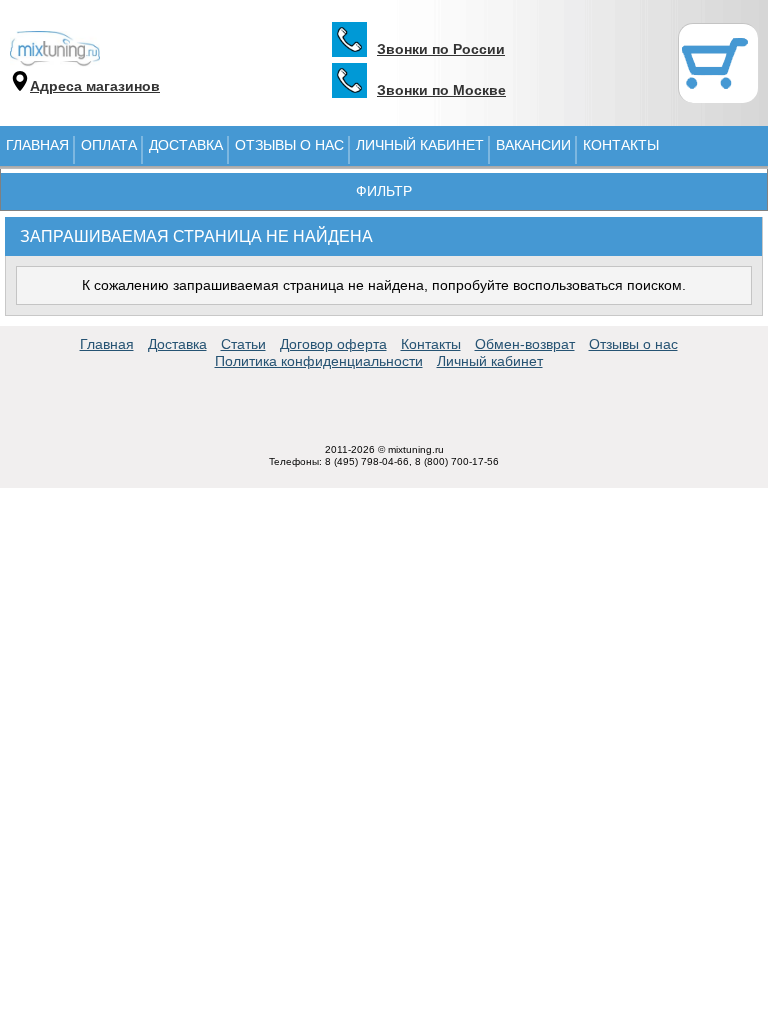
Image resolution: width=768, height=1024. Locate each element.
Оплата (109, 145)
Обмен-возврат (525, 344)
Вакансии (533, 145)
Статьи (243, 344)
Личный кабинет (420, 145)
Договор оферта (333, 344)
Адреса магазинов (95, 86)
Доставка (186, 145)
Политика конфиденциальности (319, 361)
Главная (37, 145)
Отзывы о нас (289, 145)
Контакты (621, 145)
